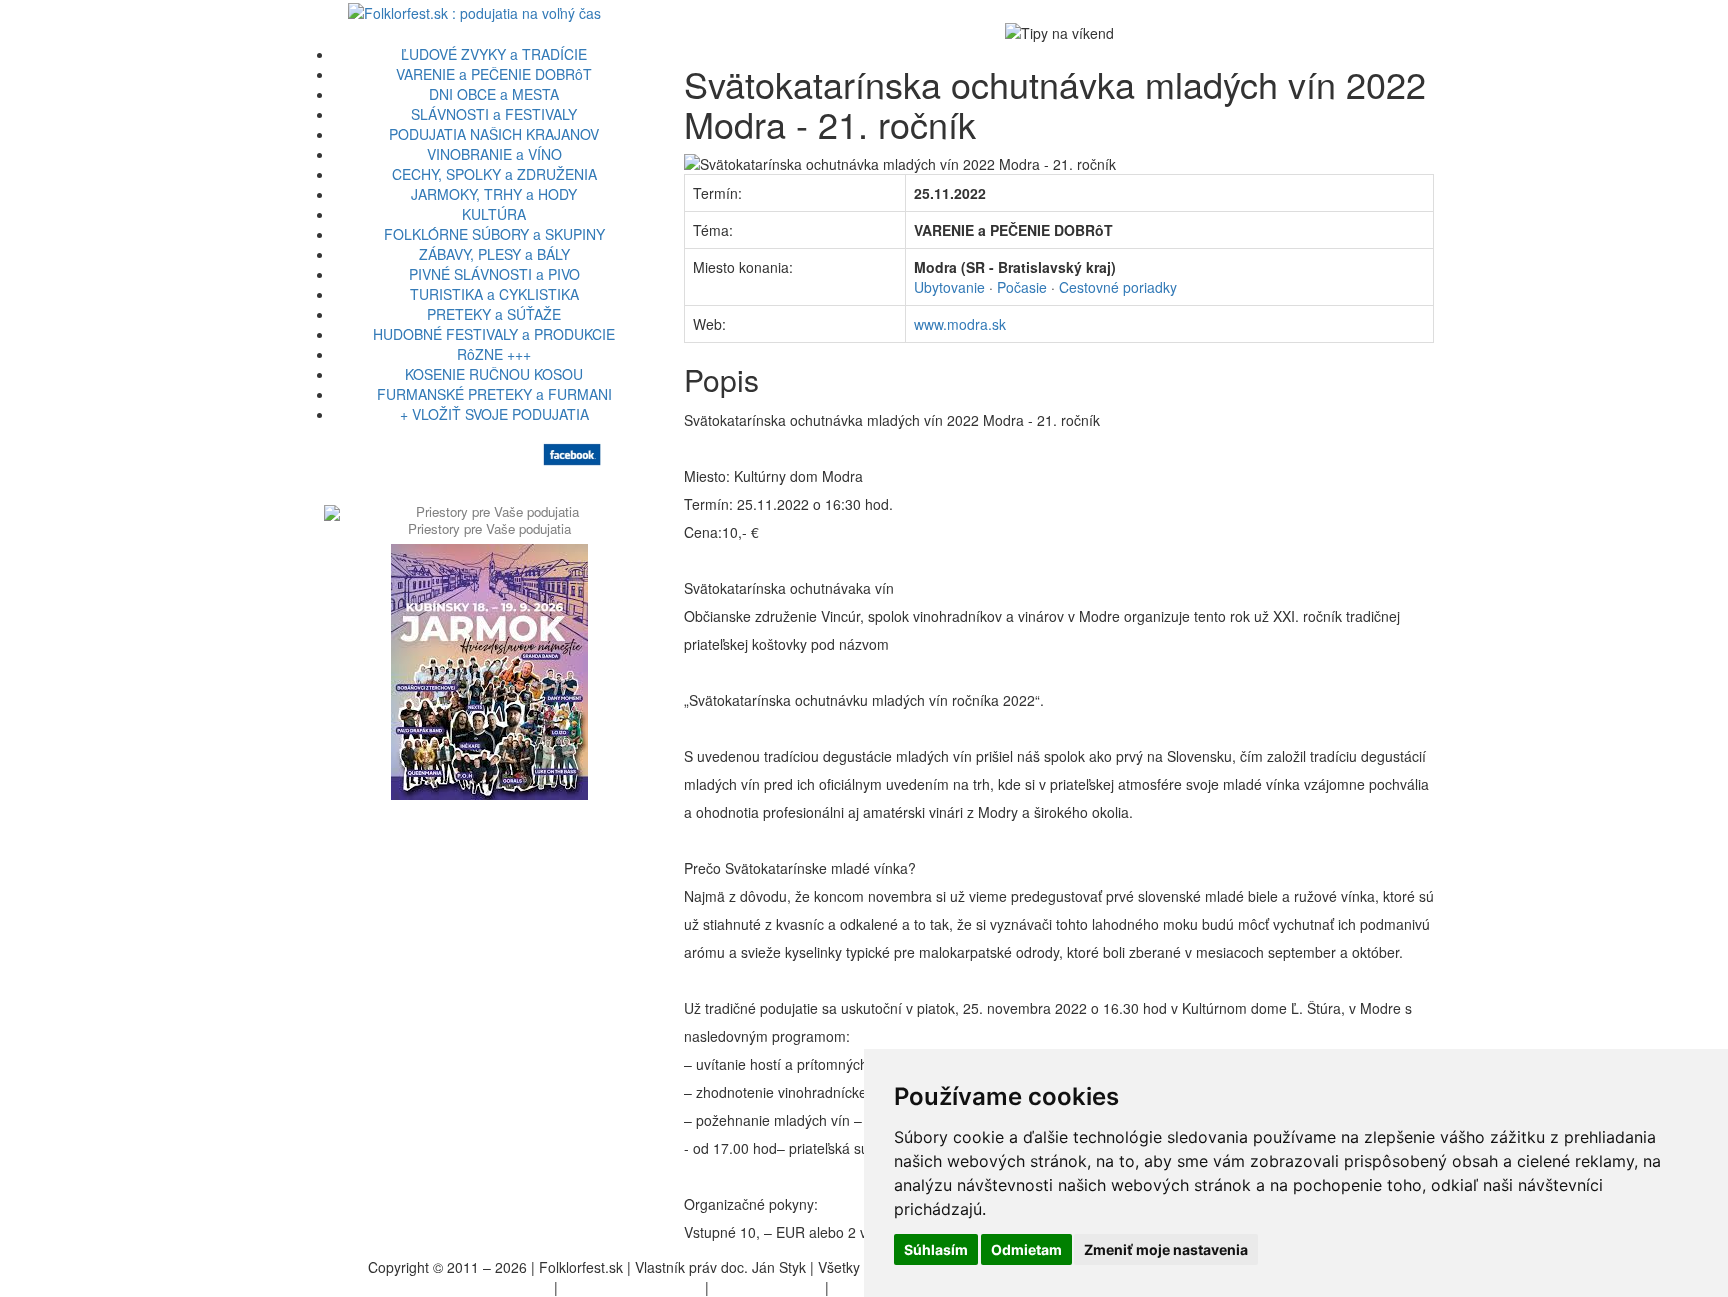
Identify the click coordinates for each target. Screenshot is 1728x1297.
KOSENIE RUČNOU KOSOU (494, 374)
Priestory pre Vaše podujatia (489, 528)
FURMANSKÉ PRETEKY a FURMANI (494, 394)
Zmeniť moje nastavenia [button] (1166, 1249)
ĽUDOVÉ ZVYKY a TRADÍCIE (494, 54)
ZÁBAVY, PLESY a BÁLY (494, 254)
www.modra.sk (960, 324)
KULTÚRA (494, 214)
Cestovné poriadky (1118, 287)
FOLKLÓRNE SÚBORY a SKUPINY (494, 234)
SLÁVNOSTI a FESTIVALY (494, 114)
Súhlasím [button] (936, 1249)
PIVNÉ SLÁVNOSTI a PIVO (494, 274)
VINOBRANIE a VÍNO (494, 154)
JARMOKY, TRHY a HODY (494, 194)
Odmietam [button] (1026, 1249)
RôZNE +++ (494, 354)
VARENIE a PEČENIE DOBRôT (494, 74)
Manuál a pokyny (767, 1287)
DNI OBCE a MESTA (494, 94)
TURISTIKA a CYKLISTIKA (494, 294)
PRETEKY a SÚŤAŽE (494, 314)
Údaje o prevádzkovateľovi (466, 1287)
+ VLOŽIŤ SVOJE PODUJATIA (494, 414)
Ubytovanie (949, 287)
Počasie (1022, 287)
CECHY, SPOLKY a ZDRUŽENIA (494, 174)
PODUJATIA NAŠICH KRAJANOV (494, 134)
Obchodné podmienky (631, 1287)
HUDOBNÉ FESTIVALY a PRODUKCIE (494, 334)
